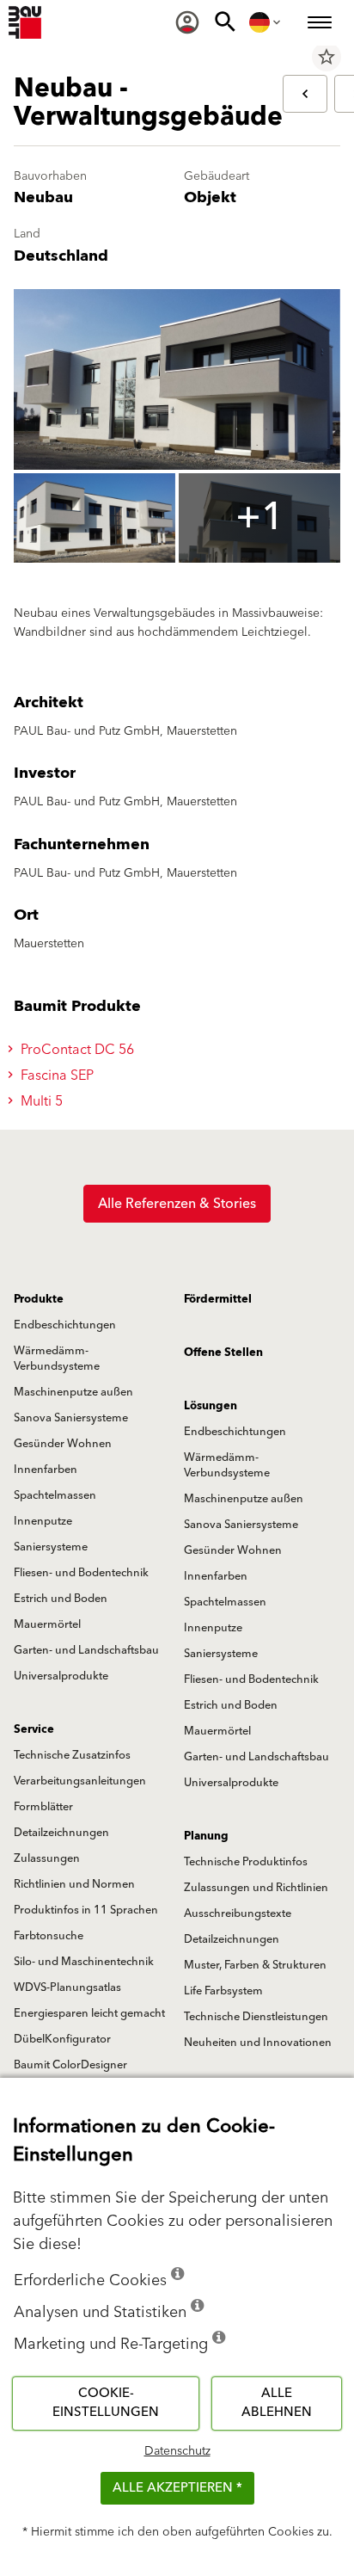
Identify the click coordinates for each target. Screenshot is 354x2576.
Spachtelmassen (55, 1495)
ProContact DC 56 (76, 1050)
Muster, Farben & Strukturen (255, 1965)
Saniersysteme (51, 1547)
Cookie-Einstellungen (106, 2403)
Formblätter (43, 1807)
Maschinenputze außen (73, 1392)
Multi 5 (40, 1101)
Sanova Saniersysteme (71, 1418)
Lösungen (211, 1406)
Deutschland (61, 256)
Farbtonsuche (49, 1936)
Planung (206, 1836)
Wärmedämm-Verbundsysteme (57, 1359)
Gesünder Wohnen (63, 1444)
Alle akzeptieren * (177, 2488)
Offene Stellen (223, 1353)
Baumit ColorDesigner (70, 2065)
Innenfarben (46, 1470)
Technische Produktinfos (246, 1862)
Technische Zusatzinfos (72, 1755)
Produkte (39, 1299)
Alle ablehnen (277, 2403)
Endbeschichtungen (65, 1325)
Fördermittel (218, 1299)
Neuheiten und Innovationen (258, 2043)
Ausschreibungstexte (238, 1914)
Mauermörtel (47, 1624)
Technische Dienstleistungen (256, 2017)
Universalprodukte (61, 1676)
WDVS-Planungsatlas (67, 1987)
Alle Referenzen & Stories (177, 1204)
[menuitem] (187, 22)
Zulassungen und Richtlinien (256, 1888)
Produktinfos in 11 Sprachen (86, 1910)
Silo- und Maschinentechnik (84, 1962)
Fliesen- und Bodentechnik (81, 1573)
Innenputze (43, 1521)
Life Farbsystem (223, 1991)
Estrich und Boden (61, 1599)
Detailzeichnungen (61, 1833)
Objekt (210, 197)
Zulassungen (47, 1858)
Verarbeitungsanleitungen (80, 1781)
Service (34, 1729)
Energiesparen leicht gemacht (89, 2013)
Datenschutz (177, 2451)
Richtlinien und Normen (74, 1884)
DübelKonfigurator (62, 2039)
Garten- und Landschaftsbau (86, 1650)
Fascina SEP (55, 1075)
